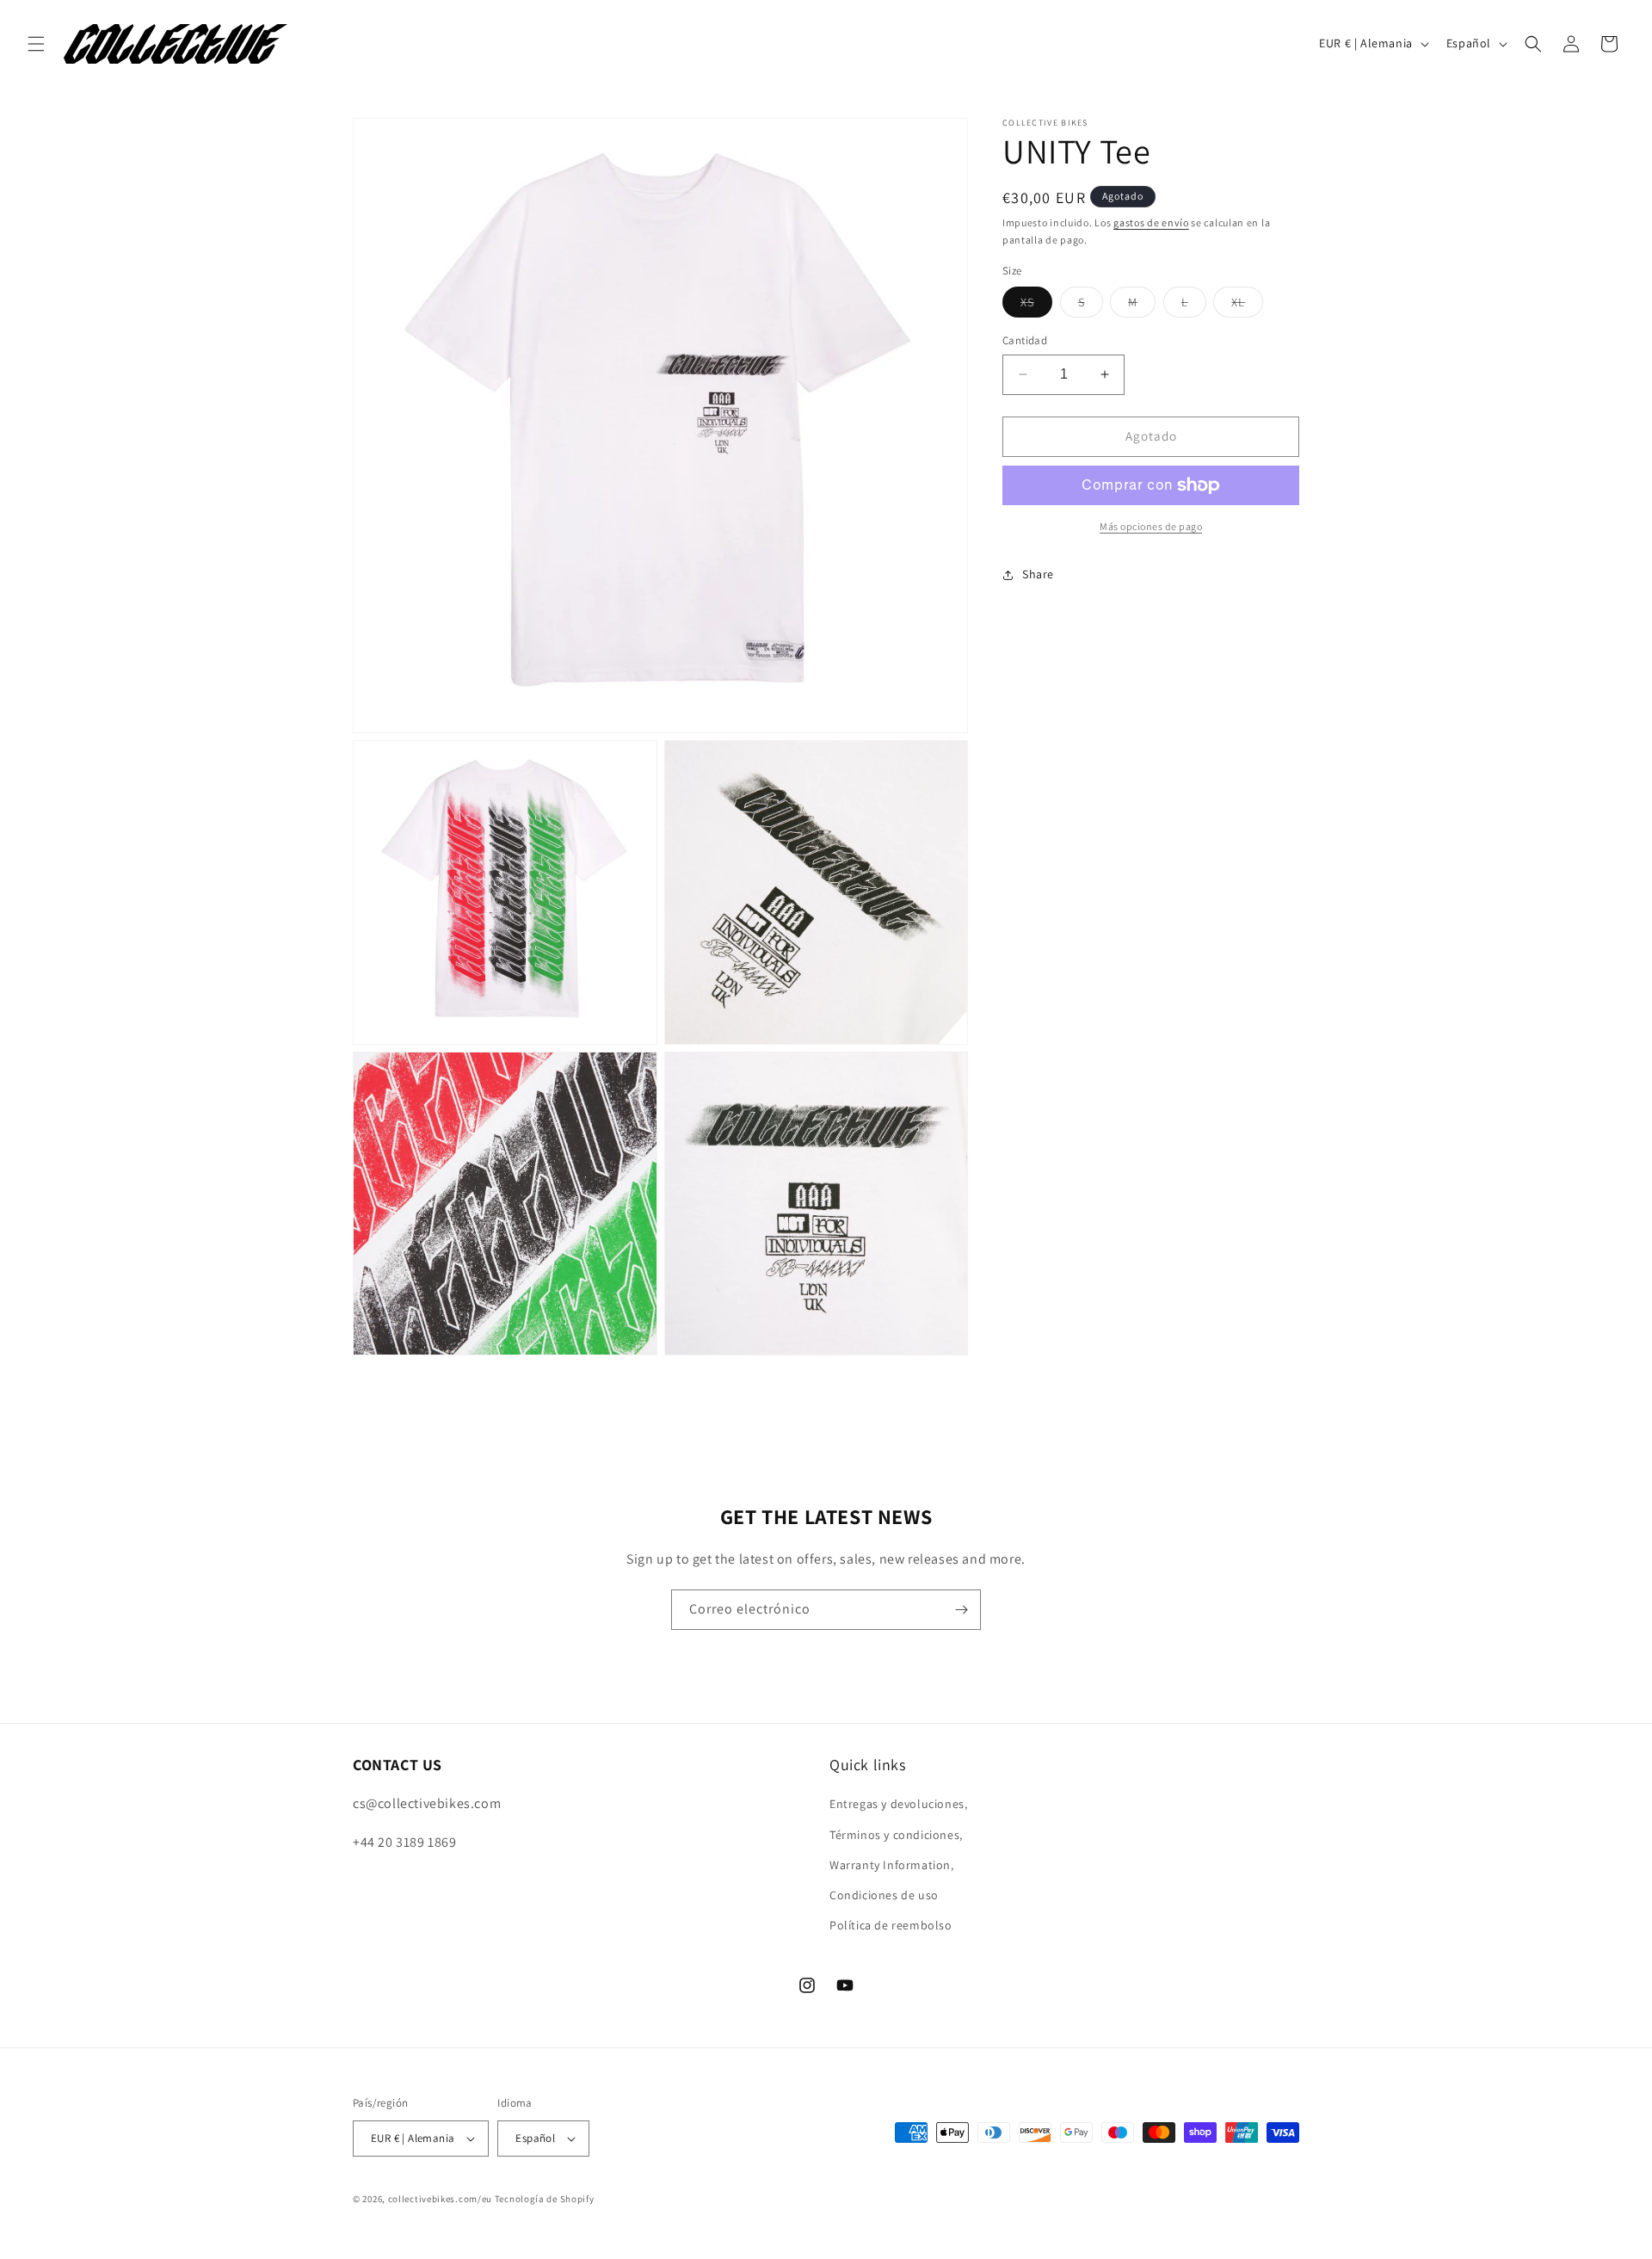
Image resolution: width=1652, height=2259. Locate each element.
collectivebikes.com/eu (440, 2199)
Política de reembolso (891, 1925)
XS (1036, 306)
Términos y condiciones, (896, 1835)
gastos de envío (1151, 222)
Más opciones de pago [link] (1151, 526)
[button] (36, 44)
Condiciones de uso (884, 1895)
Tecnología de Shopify (545, 2199)
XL (1247, 306)
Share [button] (1038, 574)
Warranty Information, (892, 1865)
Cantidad (1025, 340)
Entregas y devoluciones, (898, 1804)
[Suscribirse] (961, 1610)
